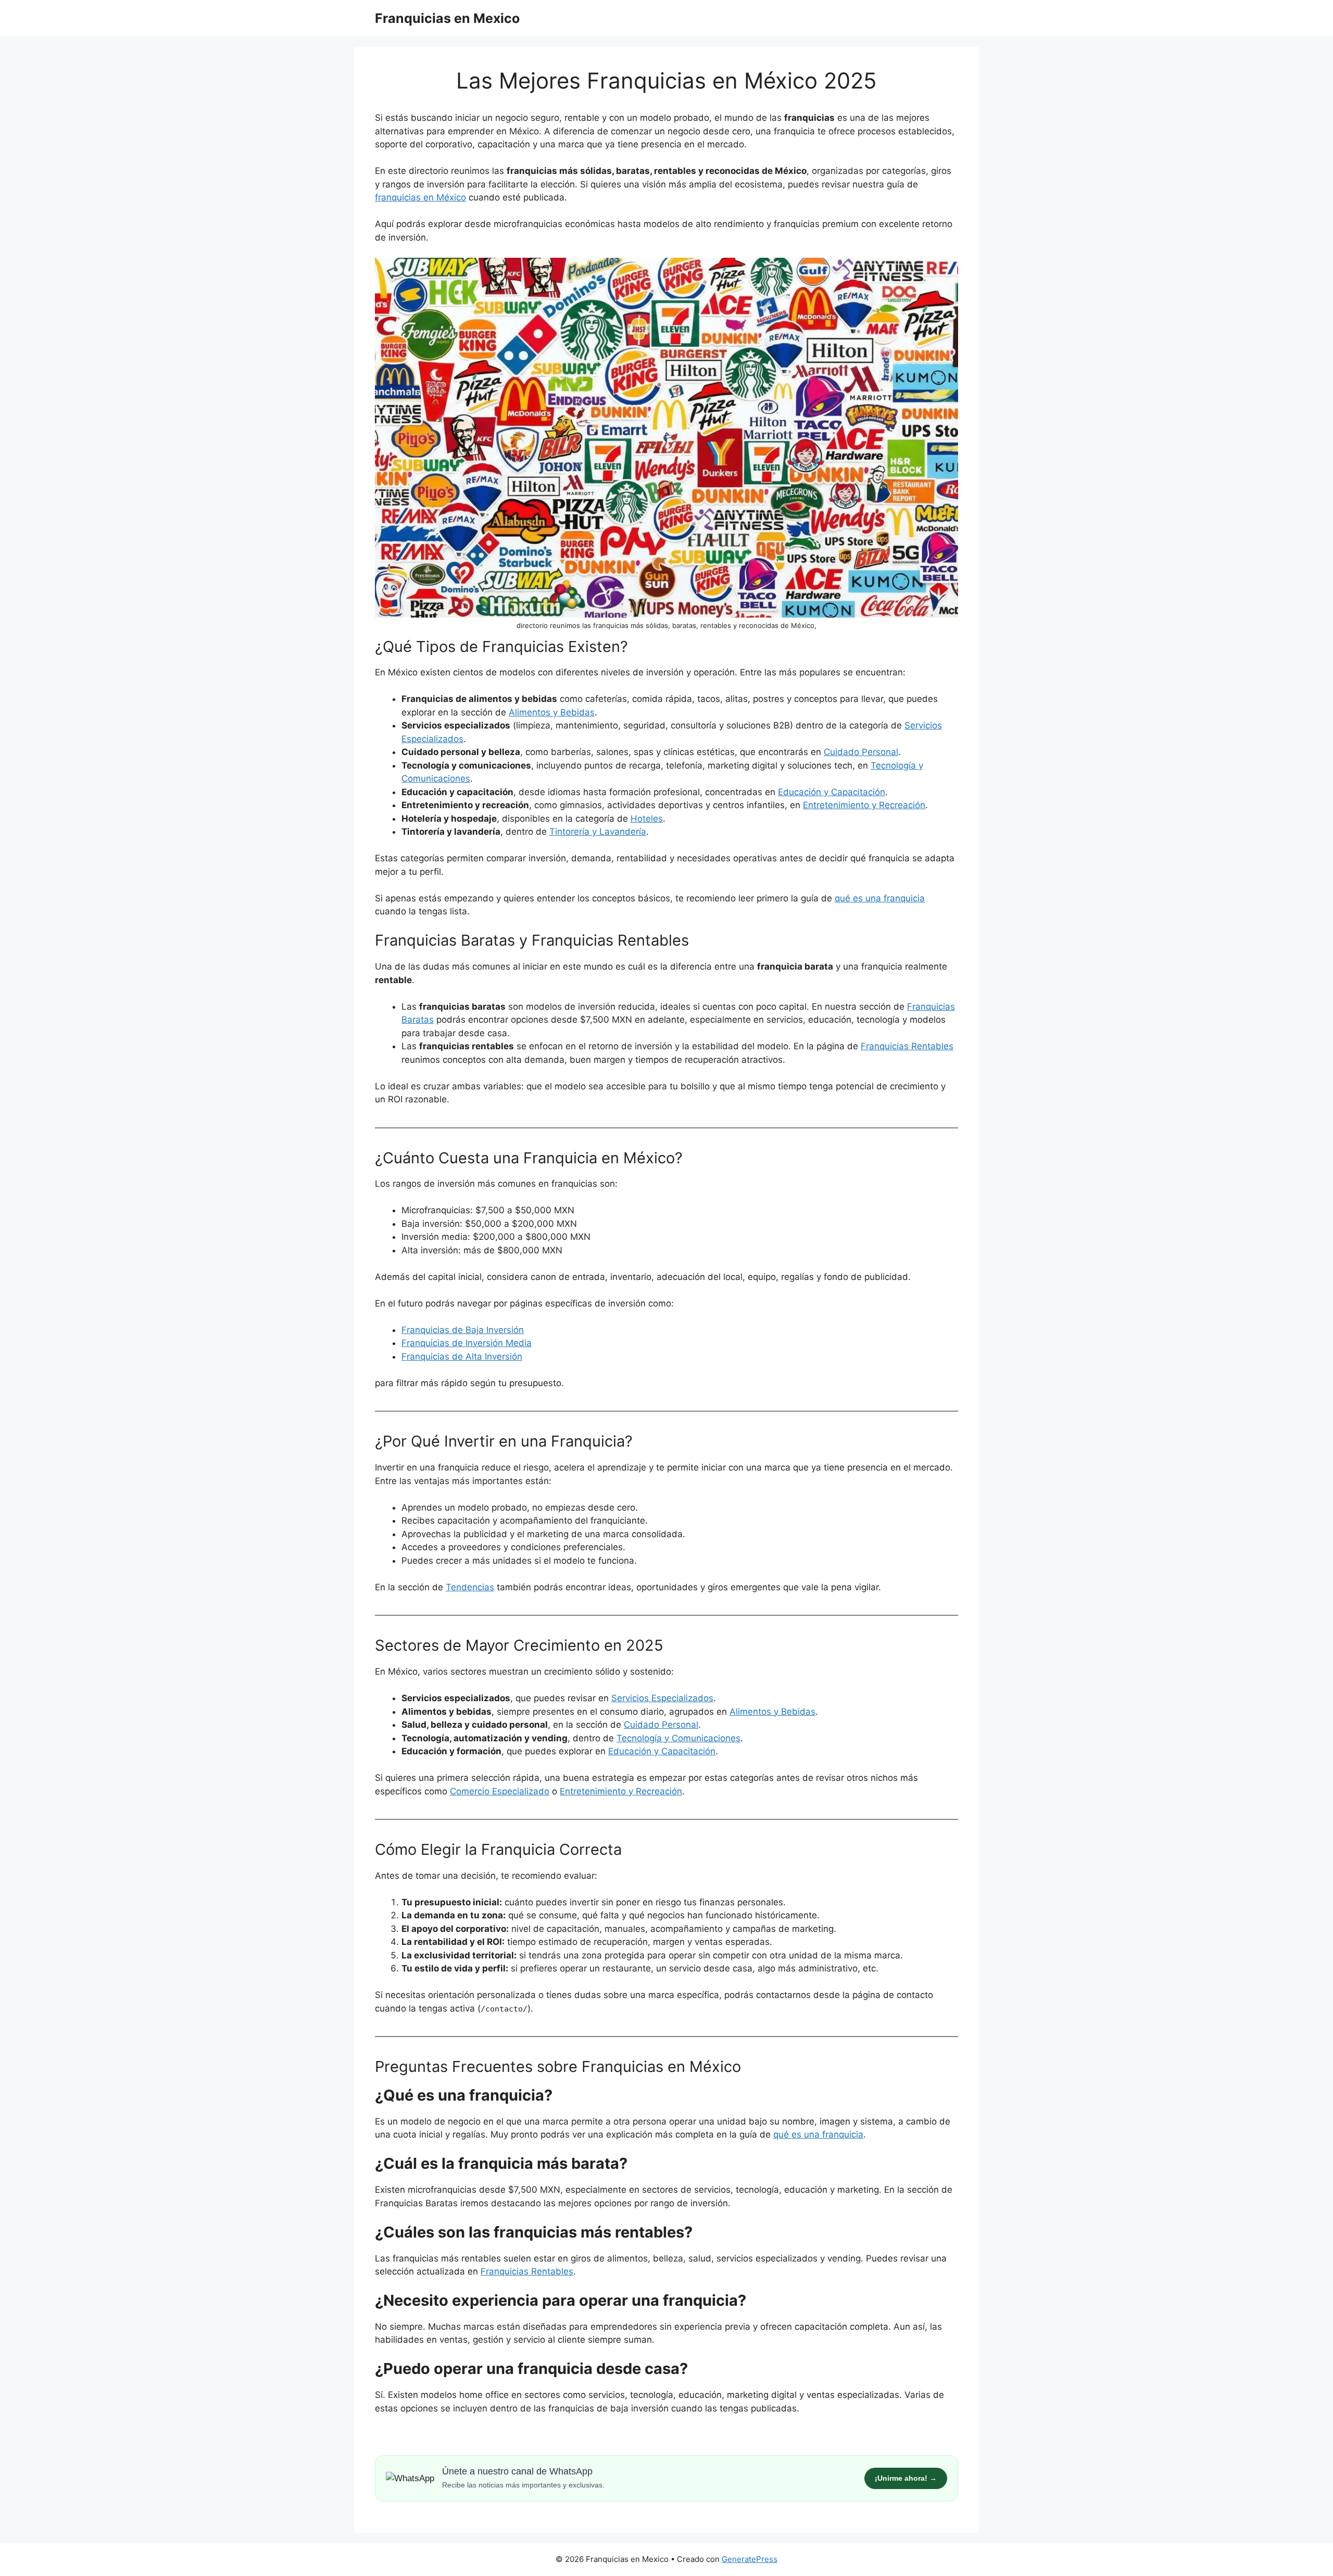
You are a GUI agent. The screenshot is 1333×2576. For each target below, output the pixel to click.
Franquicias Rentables (527, 2271)
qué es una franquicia (880, 898)
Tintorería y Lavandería (598, 832)
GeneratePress (750, 2559)
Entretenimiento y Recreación (864, 805)
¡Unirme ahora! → (906, 2478)
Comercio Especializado (500, 1791)
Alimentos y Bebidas (552, 712)
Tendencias (470, 1587)
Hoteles (647, 819)
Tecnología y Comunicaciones (678, 1738)
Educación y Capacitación (832, 792)
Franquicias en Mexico (447, 18)
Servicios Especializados (662, 1698)
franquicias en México (420, 197)
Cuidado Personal (861, 752)
